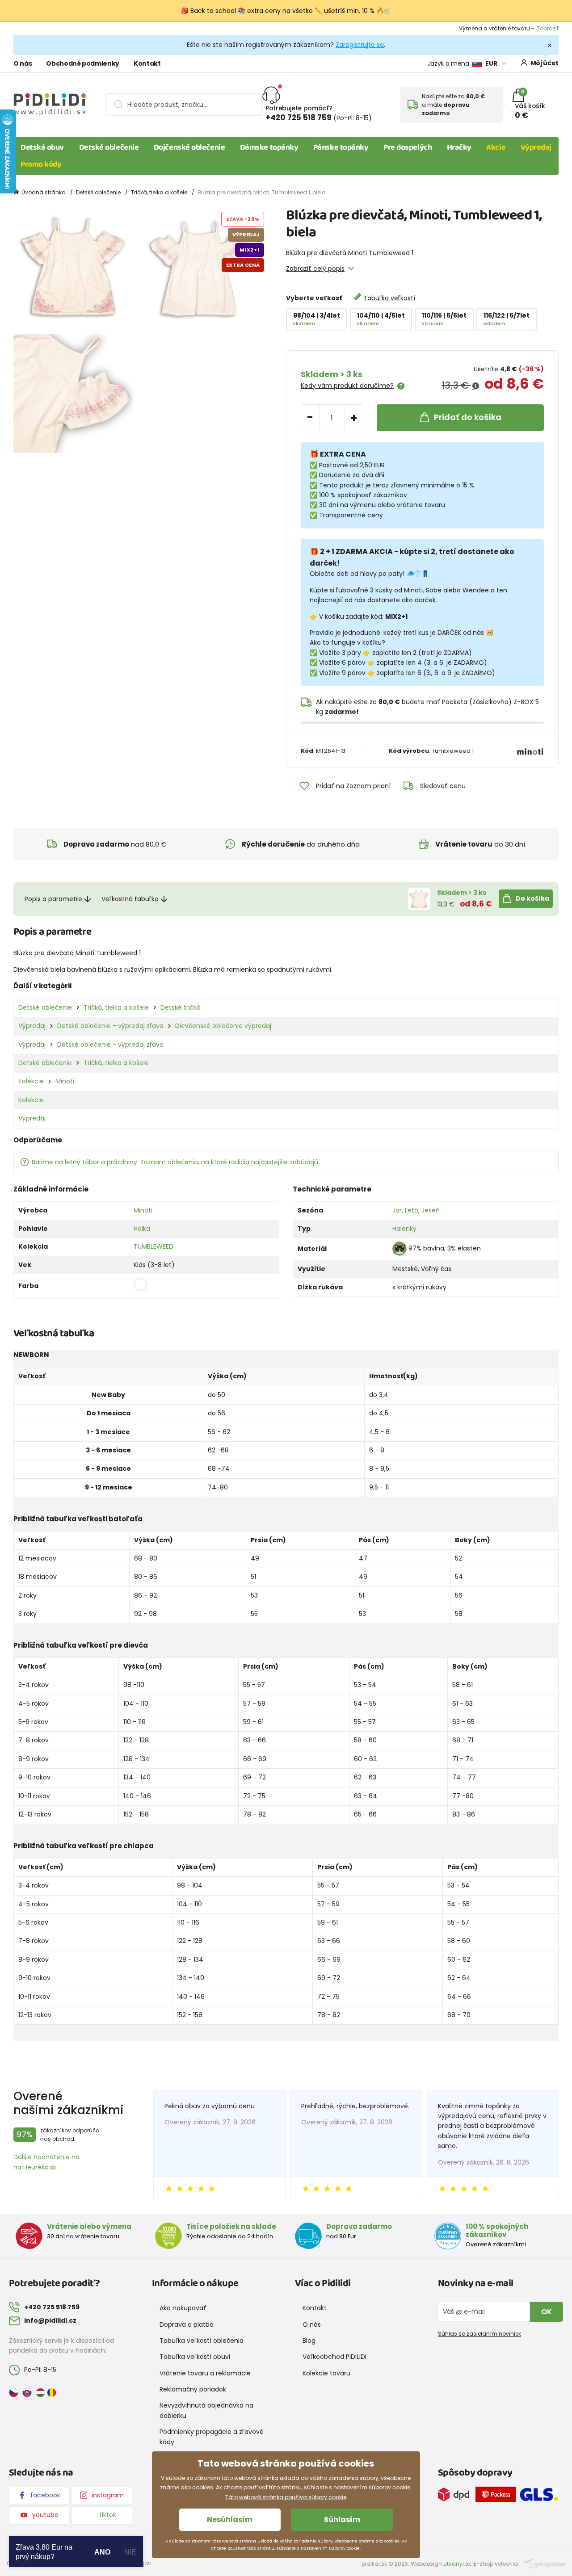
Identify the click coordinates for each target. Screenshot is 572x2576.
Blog (309, 2341)
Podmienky (544, 28)
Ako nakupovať (183, 2308)
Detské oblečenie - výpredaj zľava (110, 1026)
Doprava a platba (187, 2324)
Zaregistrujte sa (360, 45)
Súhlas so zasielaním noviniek (479, 2334)
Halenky (404, 1229)
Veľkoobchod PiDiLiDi (334, 2357)
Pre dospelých (408, 147)
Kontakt (147, 63)
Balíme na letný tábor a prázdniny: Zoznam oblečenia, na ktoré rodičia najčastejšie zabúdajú (175, 1162)
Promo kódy (41, 164)
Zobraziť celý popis (315, 269)
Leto (412, 1210)
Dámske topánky (269, 147)
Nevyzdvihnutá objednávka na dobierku (206, 2410)
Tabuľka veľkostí (389, 298)
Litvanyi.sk (457, 2564)
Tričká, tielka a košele (159, 192)
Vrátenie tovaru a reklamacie (205, 2373)
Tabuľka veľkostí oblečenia (202, 2341)
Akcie (496, 147)
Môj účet (545, 63)
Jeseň (431, 1210)
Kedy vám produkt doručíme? (347, 386)
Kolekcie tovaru (326, 2373)
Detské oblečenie (109, 147)
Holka (142, 1229)
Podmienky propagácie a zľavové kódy (212, 2437)
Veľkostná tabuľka (130, 899)
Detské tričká (181, 1007)
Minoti (65, 1081)
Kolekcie (31, 1081)
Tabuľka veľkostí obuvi (195, 2357)
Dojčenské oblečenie (189, 147)
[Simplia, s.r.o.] (545, 2563)
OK (547, 2312)
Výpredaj (536, 147)
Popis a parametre (53, 899)
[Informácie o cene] (476, 386)
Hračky (459, 147)
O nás (23, 63)
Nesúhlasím (230, 2519)
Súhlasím (342, 2519)
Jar (397, 1210)
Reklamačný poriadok (193, 2389)
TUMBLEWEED (154, 1246)
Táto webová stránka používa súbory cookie (286, 2497)
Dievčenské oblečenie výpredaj (223, 1026)
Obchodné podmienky (83, 63)
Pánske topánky (341, 147)
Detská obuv (42, 147)
